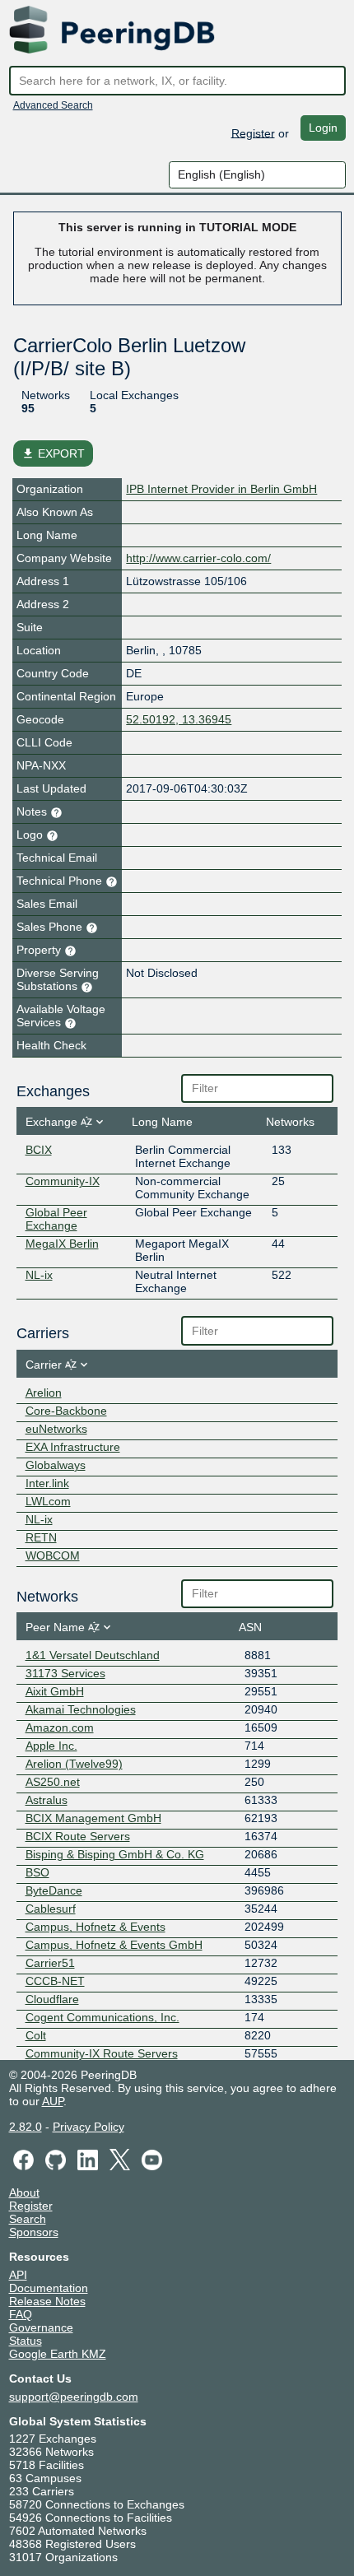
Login (323, 128)
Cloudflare (52, 1999)
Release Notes (47, 2301)
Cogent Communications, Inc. (102, 2017)
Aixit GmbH (55, 1691)
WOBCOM (53, 1555)
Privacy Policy (88, 2127)
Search (28, 2219)
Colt (36, 2035)
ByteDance (54, 1890)
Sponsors (34, 2232)
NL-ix (39, 1275)
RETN (41, 1537)
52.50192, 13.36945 (179, 719)
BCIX (39, 1150)
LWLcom (48, 1501)
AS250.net (53, 1782)
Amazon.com (60, 1727)
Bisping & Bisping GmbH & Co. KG (115, 1854)
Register (253, 133)
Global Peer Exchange (56, 1219)
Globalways (56, 1465)
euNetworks (56, 1429)
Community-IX (63, 1181)
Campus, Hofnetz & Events (95, 1927)
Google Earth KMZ (58, 2354)
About (24, 2192)
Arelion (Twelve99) (74, 1764)
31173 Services (65, 1673)
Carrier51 (50, 1963)
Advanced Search (53, 105)
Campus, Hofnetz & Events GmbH (114, 1945)
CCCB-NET (55, 1981)
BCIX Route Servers (78, 1836)
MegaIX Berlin (62, 1244)
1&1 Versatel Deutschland (93, 1655)
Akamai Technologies (81, 1709)
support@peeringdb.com (74, 2397)
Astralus (47, 1800)
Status (26, 2341)
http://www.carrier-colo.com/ (198, 558)
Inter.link (47, 1483)
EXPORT (53, 453)
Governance (41, 2327)
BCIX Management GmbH (93, 1818)
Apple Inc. (51, 1746)
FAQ (21, 2314)
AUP (53, 2101)
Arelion (44, 1393)
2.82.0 (26, 2127)
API (18, 2275)
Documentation (49, 2288)
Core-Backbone (66, 1411)
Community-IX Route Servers (102, 2053)
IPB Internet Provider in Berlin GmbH (221, 489)
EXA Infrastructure (73, 1447)
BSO (37, 1872)
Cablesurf (51, 1909)
